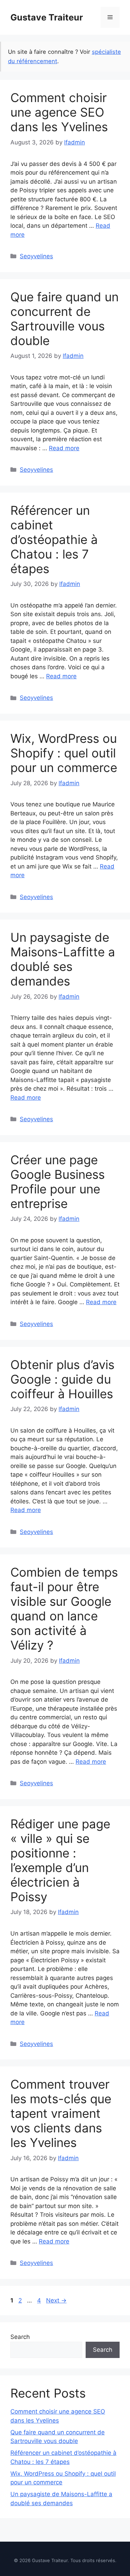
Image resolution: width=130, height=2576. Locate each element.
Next (56, 2300)
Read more (64, 448)
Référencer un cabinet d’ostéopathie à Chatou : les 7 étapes (54, 539)
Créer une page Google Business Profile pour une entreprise (58, 1182)
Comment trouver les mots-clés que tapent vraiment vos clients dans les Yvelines (61, 2113)
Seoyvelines (36, 256)
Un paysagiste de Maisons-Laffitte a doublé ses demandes (63, 959)
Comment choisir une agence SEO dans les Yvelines (59, 112)
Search (20, 2337)
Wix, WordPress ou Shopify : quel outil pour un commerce (64, 753)
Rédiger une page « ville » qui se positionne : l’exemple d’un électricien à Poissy (60, 1860)
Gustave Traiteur (47, 17)
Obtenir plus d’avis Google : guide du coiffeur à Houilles (62, 1379)
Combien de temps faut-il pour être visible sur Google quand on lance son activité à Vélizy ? (64, 1609)
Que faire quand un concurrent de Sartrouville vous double (64, 319)
